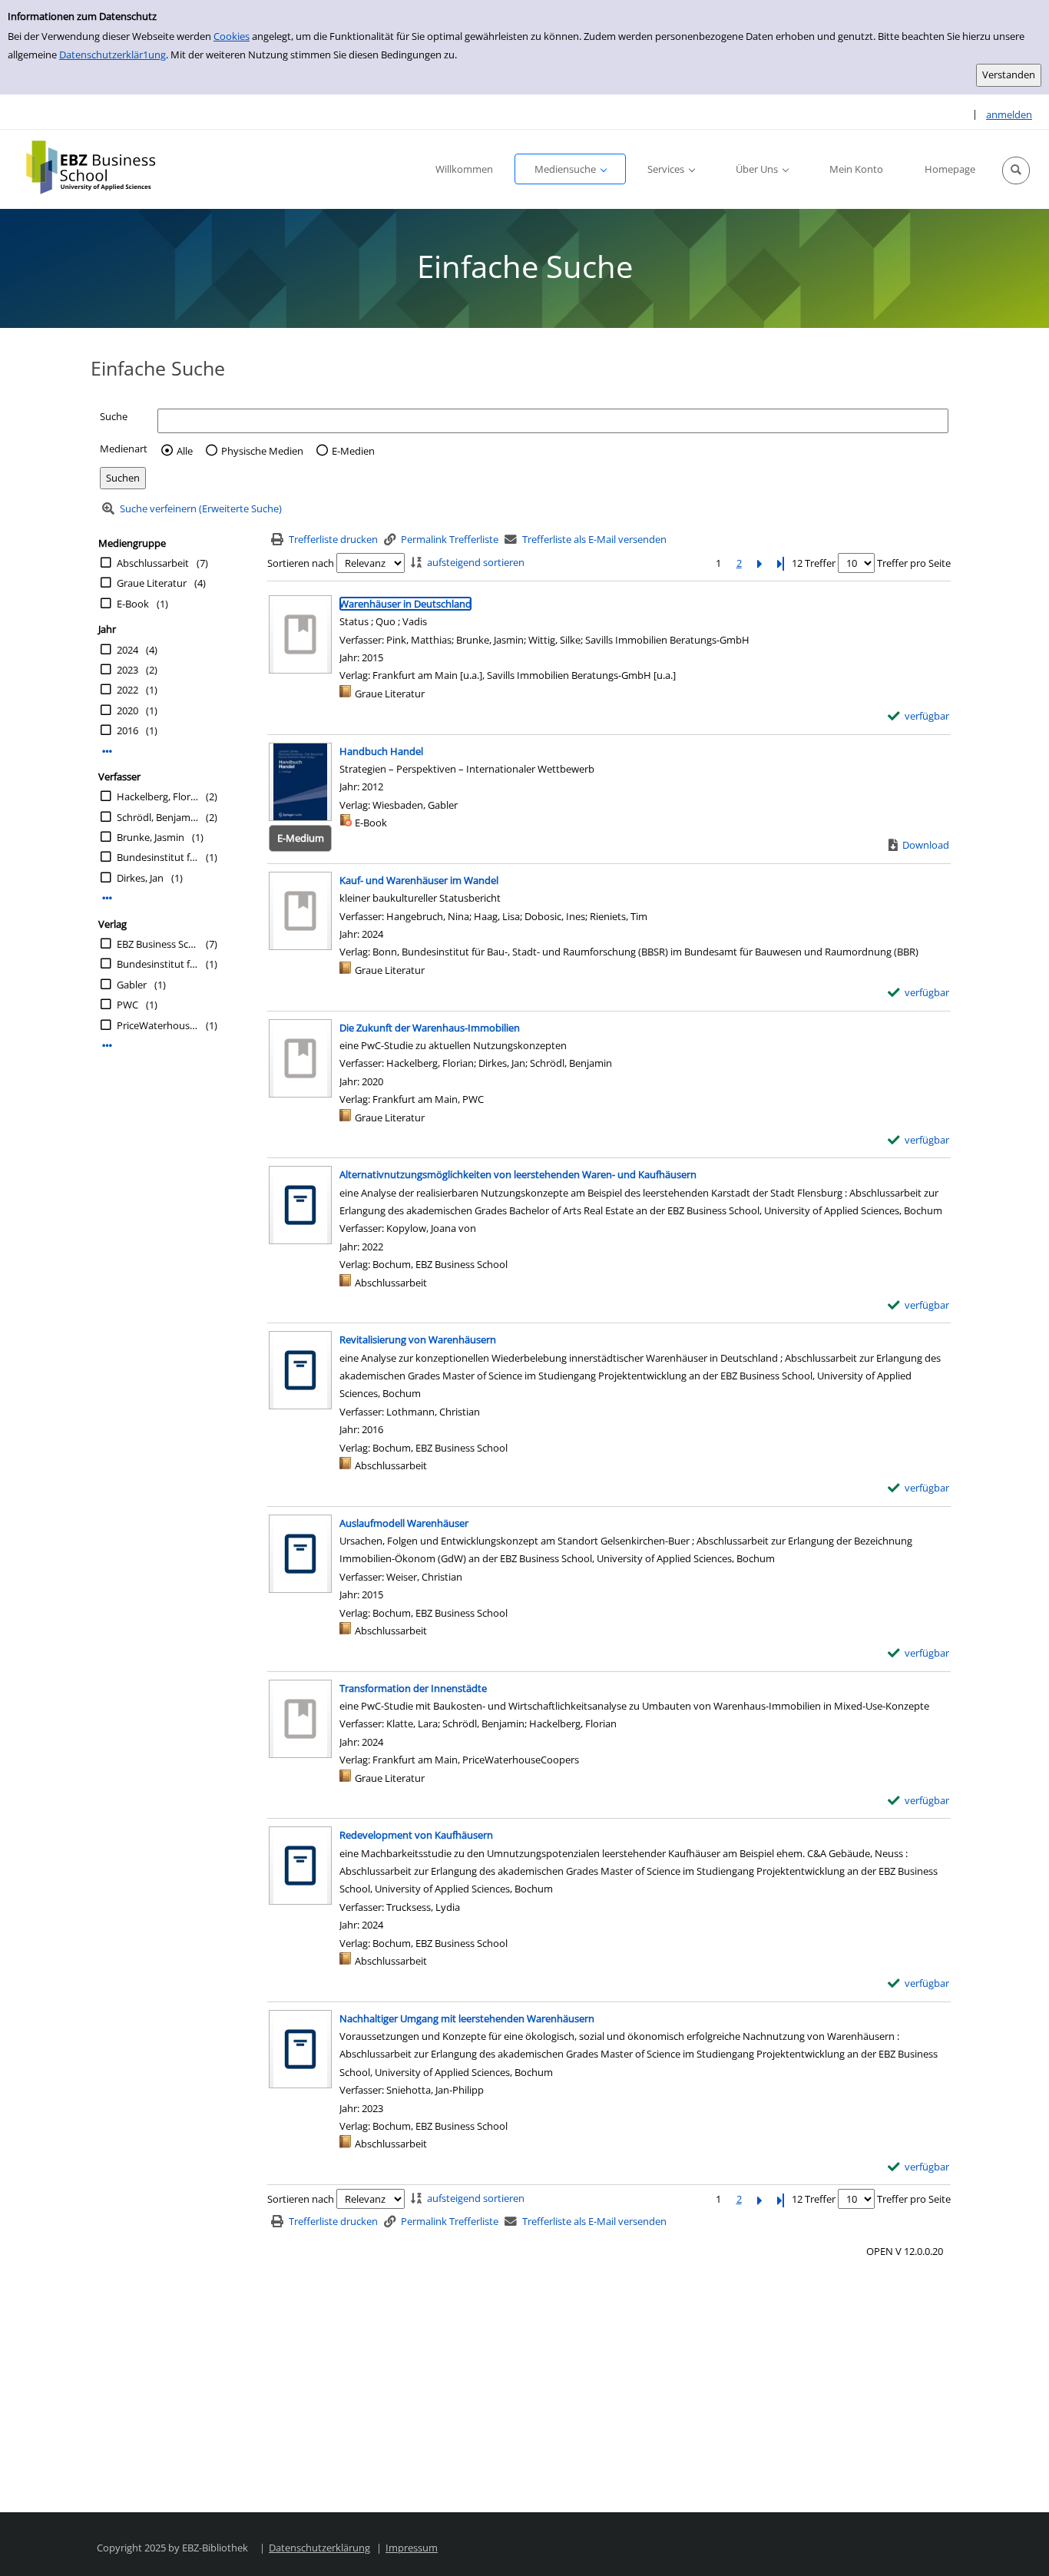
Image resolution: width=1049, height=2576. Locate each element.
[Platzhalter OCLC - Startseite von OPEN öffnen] (102, 167)
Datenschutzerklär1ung (113, 55)
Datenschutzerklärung (319, 2548)
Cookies (232, 36)
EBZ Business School (157, 944)
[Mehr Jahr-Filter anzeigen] (107, 752)
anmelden (1009, 114)
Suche (114, 416)
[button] (1016, 171)
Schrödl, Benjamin (157, 817)
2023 (127, 670)
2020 (127, 710)
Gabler (132, 985)
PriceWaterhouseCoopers (157, 1025)
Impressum (412, 2548)
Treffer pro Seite (914, 563)
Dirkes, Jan (140, 878)
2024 (127, 650)
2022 (127, 690)
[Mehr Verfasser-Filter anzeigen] (107, 898)
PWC (127, 1005)
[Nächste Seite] (759, 563)
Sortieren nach (301, 563)
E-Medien (353, 451)
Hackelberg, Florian (157, 796)
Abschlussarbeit (153, 563)
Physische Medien (262, 451)
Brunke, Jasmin (151, 837)
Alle (185, 451)
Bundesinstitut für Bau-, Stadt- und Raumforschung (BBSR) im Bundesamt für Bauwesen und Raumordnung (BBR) (157, 964)
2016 (127, 730)
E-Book (133, 604)
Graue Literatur (152, 583)
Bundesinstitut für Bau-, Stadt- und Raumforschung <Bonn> (157, 857)
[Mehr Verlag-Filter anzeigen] (107, 1046)
